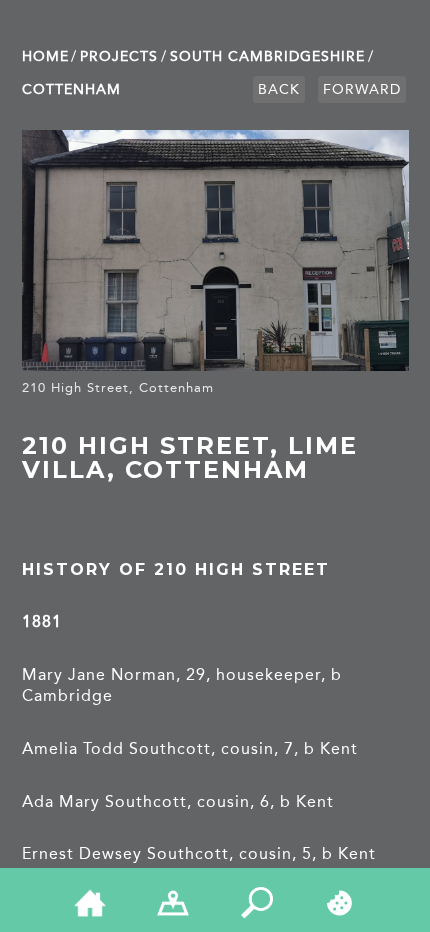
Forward (362, 89)
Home (45, 56)
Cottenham (71, 89)
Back (279, 89)
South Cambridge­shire (267, 56)
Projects (119, 56)
